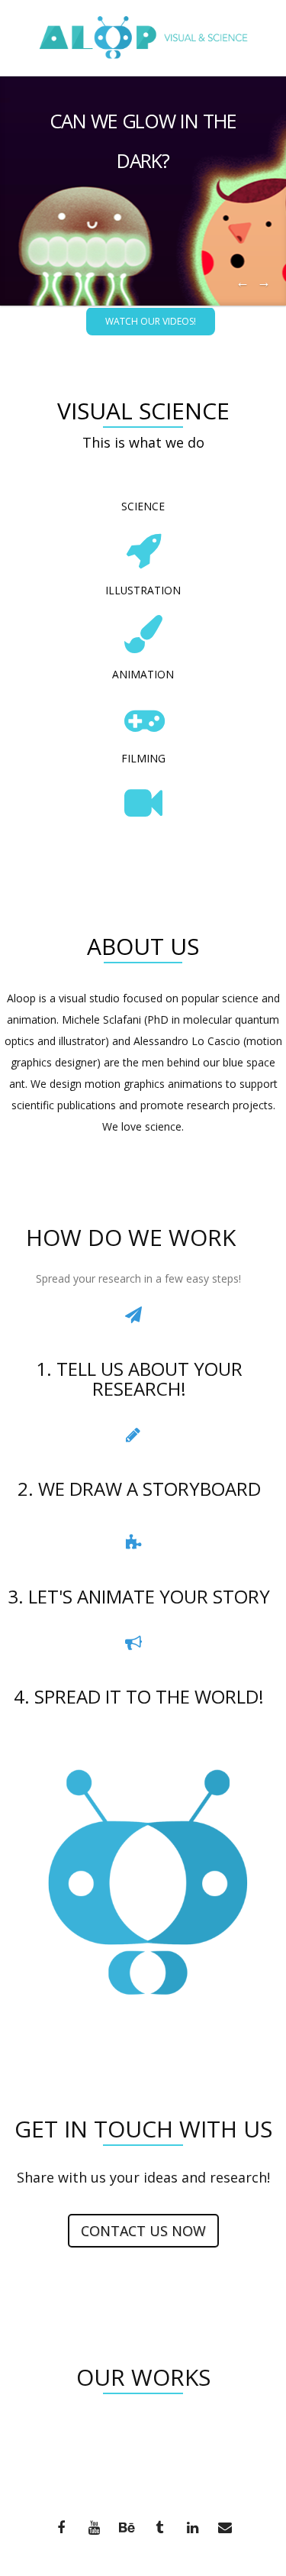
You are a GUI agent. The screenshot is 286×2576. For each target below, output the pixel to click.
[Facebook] (61, 2529)
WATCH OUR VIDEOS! (151, 321)
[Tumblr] (159, 2529)
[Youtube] (94, 2529)
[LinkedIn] (192, 2529)
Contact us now (143, 2231)
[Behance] (127, 2529)
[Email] (225, 2529)
